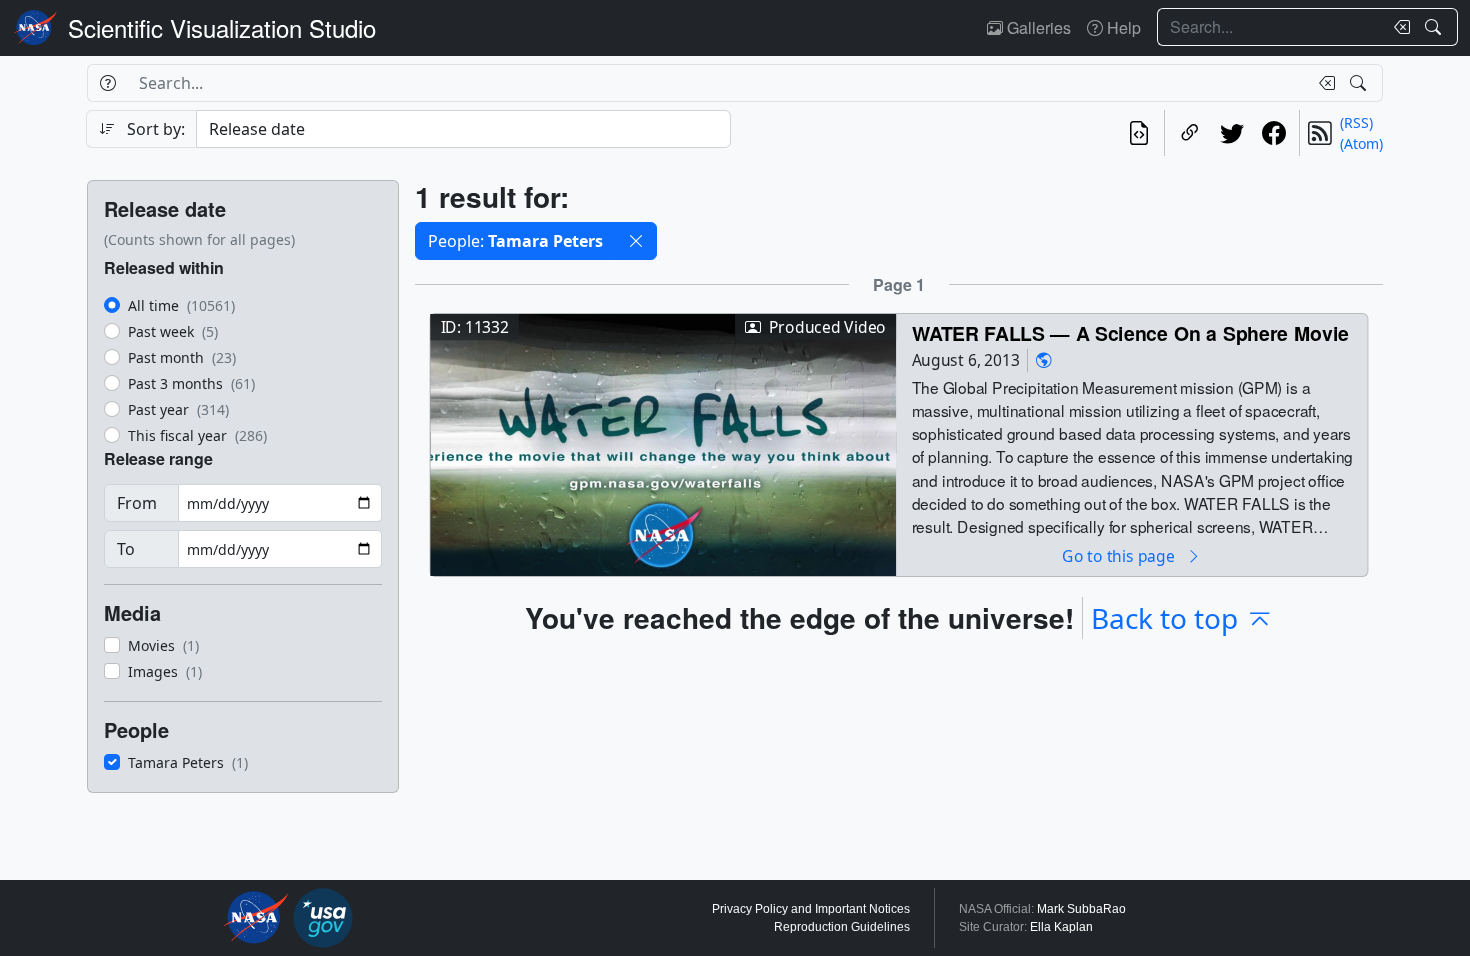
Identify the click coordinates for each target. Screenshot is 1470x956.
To (126, 549)
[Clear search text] (1398, 27)
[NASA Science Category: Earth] (1044, 360)
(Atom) (1361, 143)
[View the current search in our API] (1139, 133)
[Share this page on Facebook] (1274, 133)
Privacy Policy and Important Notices (811, 909)
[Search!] (1435, 27)
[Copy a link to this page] (1190, 133)
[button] (636, 241)
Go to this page (1120, 555)
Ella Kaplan (1061, 927)
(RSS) (1356, 122)
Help (1122, 27)
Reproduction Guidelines (842, 927)
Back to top (1164, 618)
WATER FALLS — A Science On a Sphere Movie (1130, 332)
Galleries (1037, 27)
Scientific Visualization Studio (222, 27)
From (137, 503)
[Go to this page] (663, 442)
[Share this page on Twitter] (1232, 133)
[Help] (107, 83)
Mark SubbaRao (1081, 909)
